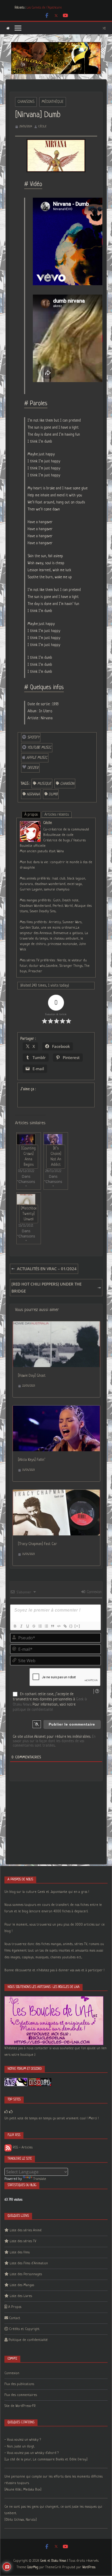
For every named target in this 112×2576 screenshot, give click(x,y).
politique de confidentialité (33, 1710)
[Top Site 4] (11, 2112)
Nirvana (33, 794)
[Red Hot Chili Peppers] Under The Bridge (46, 1287)
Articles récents (57, 815)
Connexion (94, 1592)
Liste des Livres (21, 2296)
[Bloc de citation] (52, 1626)
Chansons (26, 102)
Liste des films (20, 2252)
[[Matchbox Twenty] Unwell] (26, 1199)
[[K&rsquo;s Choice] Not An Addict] (53, 1139)
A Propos (15, 2307)
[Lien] (65, 1626)
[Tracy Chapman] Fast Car (38, 1544)
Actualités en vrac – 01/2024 (47, 1269)
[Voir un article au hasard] (104, 28)
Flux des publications (19, 2384)
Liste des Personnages (26, 2274)
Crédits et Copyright (24, 2329)
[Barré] (34, 1626)
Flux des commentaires (21, 2395)
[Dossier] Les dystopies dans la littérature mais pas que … (62, 5)
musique (44, 784)
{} (71, 1626)
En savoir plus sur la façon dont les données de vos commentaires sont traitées (54, 1741)
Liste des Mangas (22, 2285)
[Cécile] (30, 824)
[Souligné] (27, 1626)
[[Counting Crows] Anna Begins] (26, 1139)
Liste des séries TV (23, 2241)
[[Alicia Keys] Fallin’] (56, 1409)
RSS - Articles (22, 2148)
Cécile (42, 127)
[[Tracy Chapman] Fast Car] (56, 1493)
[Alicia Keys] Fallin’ (32, 1460)
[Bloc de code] (59, 1626)
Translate (40, 2179)
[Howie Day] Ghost (32, 1376)
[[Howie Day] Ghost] (56, 1325)
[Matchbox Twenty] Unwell (29, 1214)
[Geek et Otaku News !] (8, 28)
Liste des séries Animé (26, 2230)
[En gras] (15, 1626)
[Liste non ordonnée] (46, 1626)
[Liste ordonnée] (40, 1626)
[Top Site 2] (6, 2112)
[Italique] (21, 1626)
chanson (67, 784)
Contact (15, 2318)
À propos (31, 815)
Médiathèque (53, 102)
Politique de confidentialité (28, 2340)
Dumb (53, 794)
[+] (77, 1626)
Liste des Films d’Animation (29, 2263)
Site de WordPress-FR (20, 2406)
